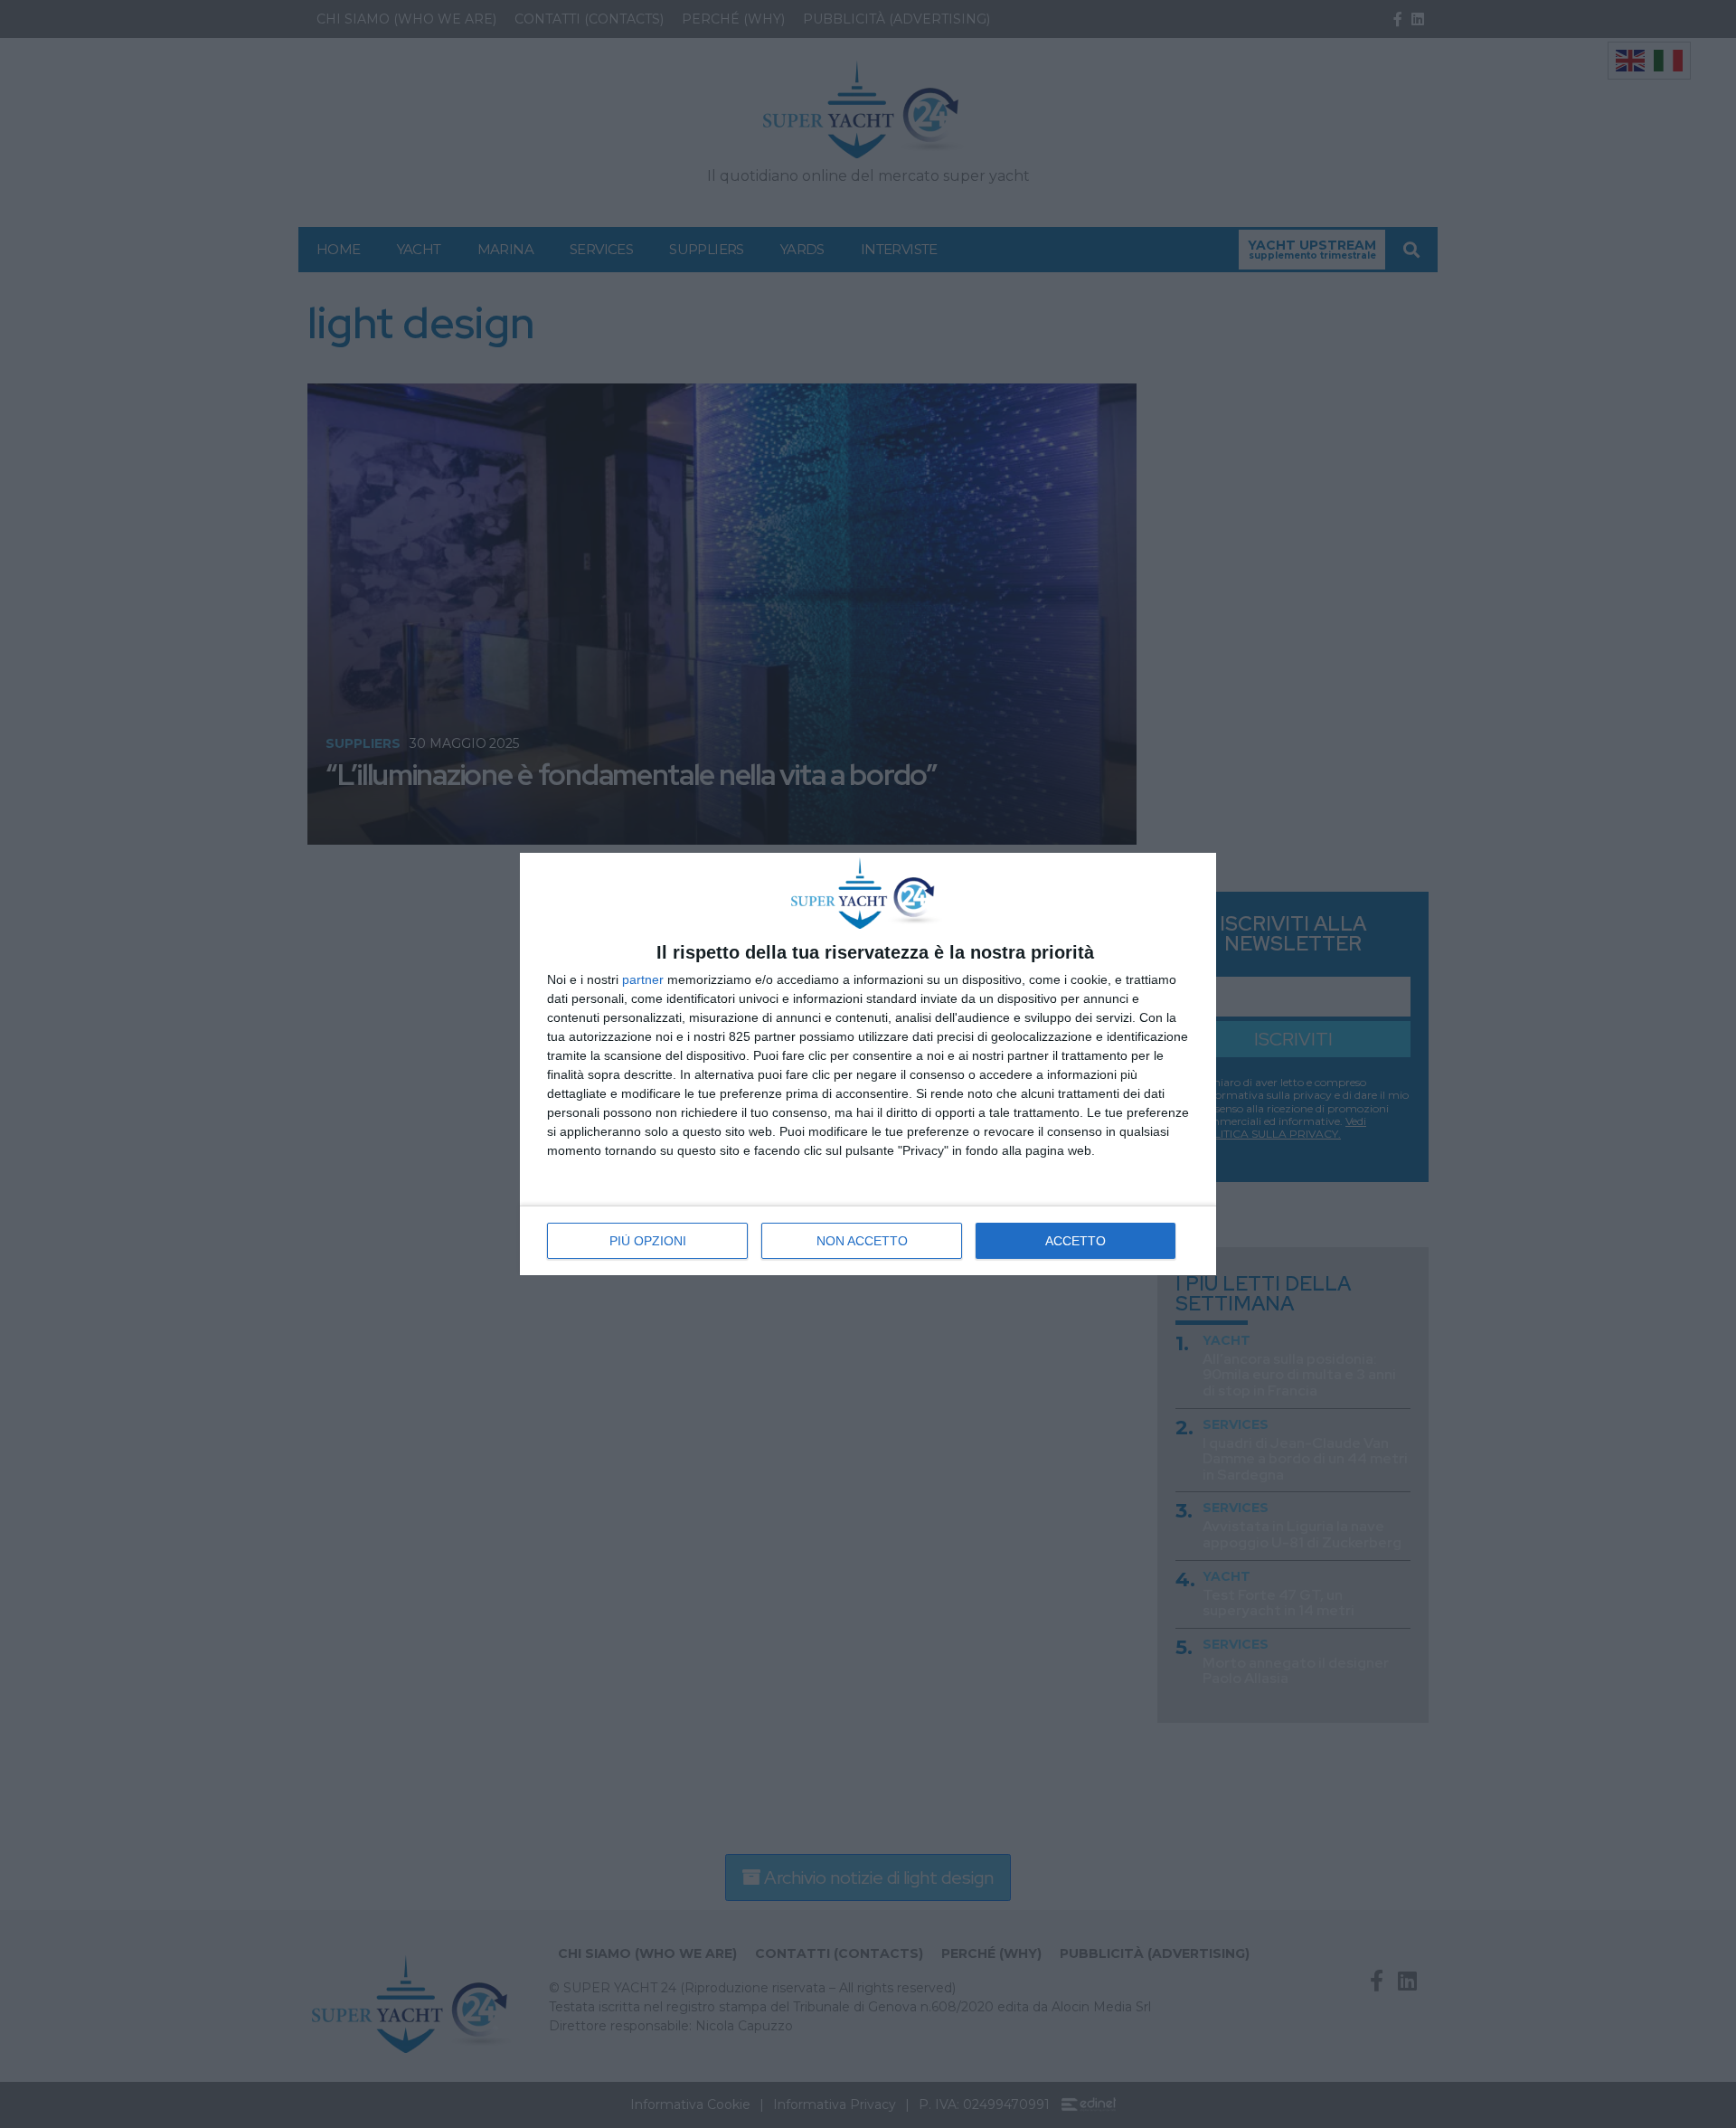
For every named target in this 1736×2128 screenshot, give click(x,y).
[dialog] (868, 1064)
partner (643, 979)
